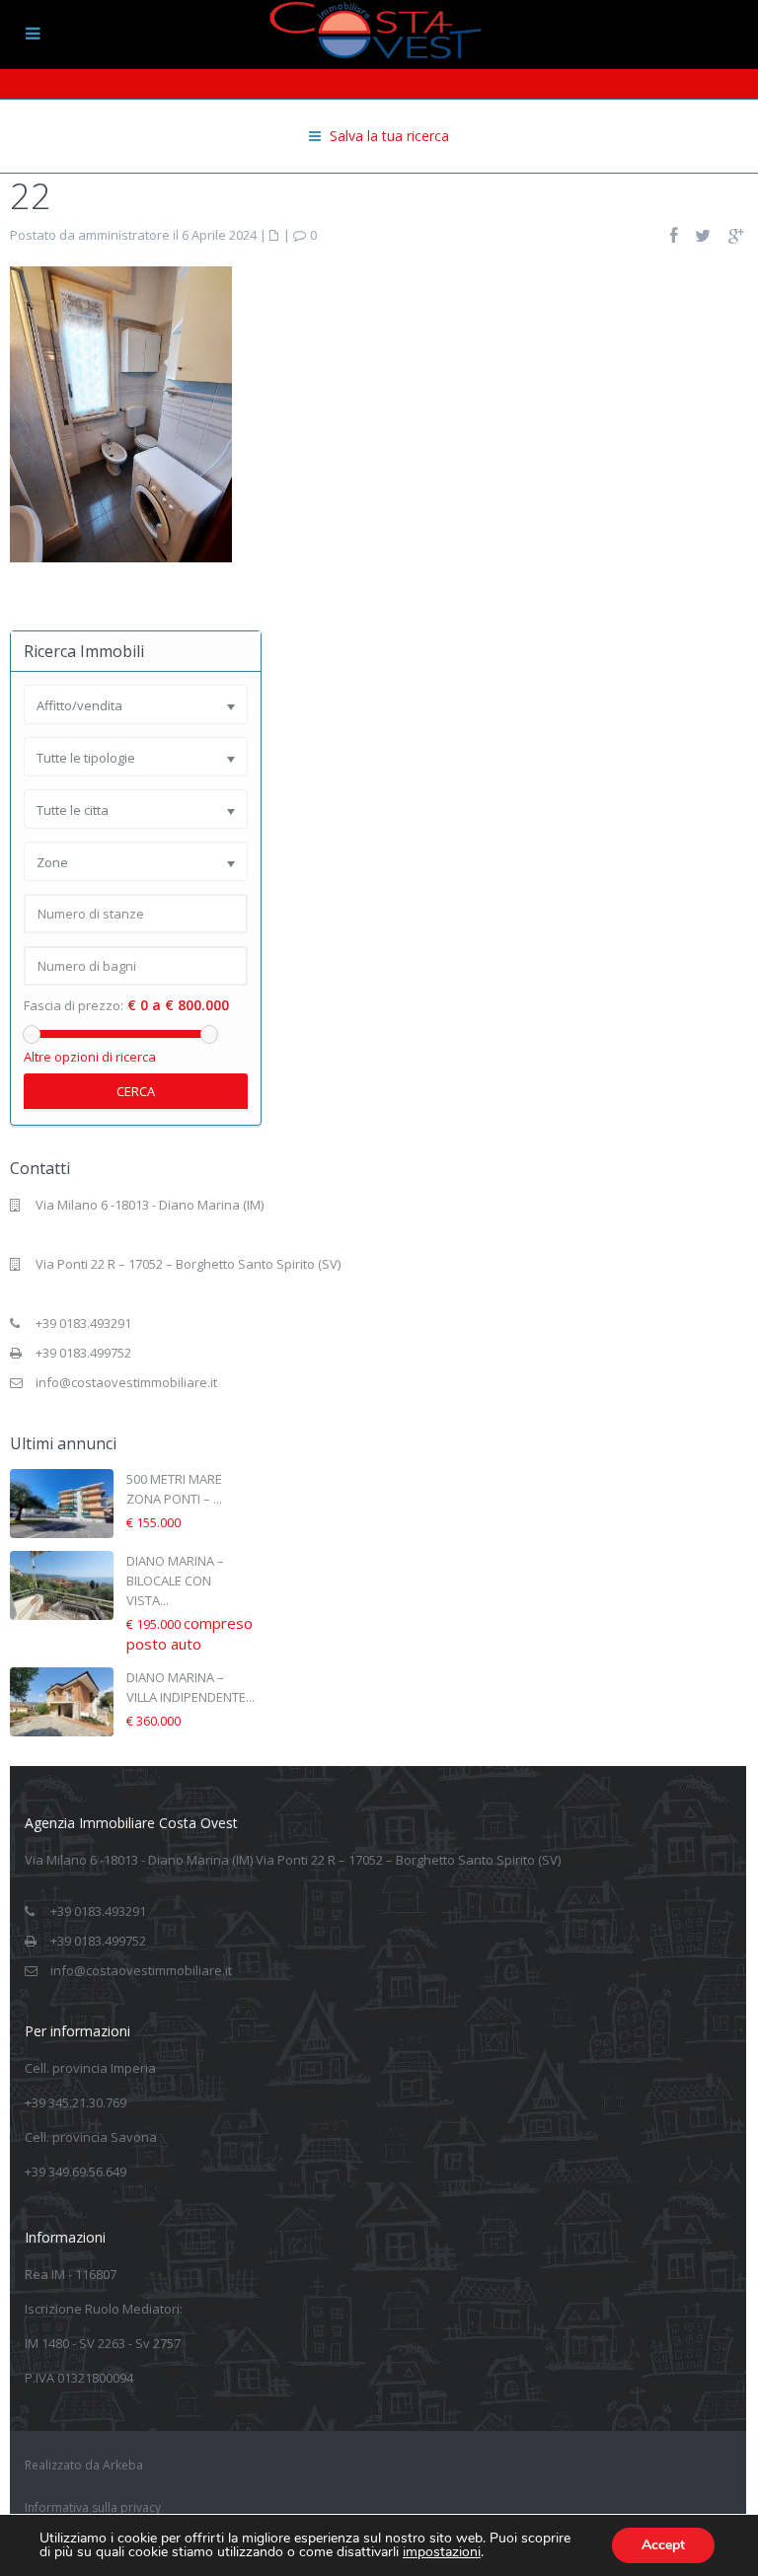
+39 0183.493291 (83, 1323)
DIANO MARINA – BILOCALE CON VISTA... (175, 1581)
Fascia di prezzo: (74, 1006)
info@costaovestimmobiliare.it (126, 1382)
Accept (663, 2545)
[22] (121, 412)
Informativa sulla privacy (93, 2507)
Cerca (136, 1091)
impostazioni (442, 2552)
